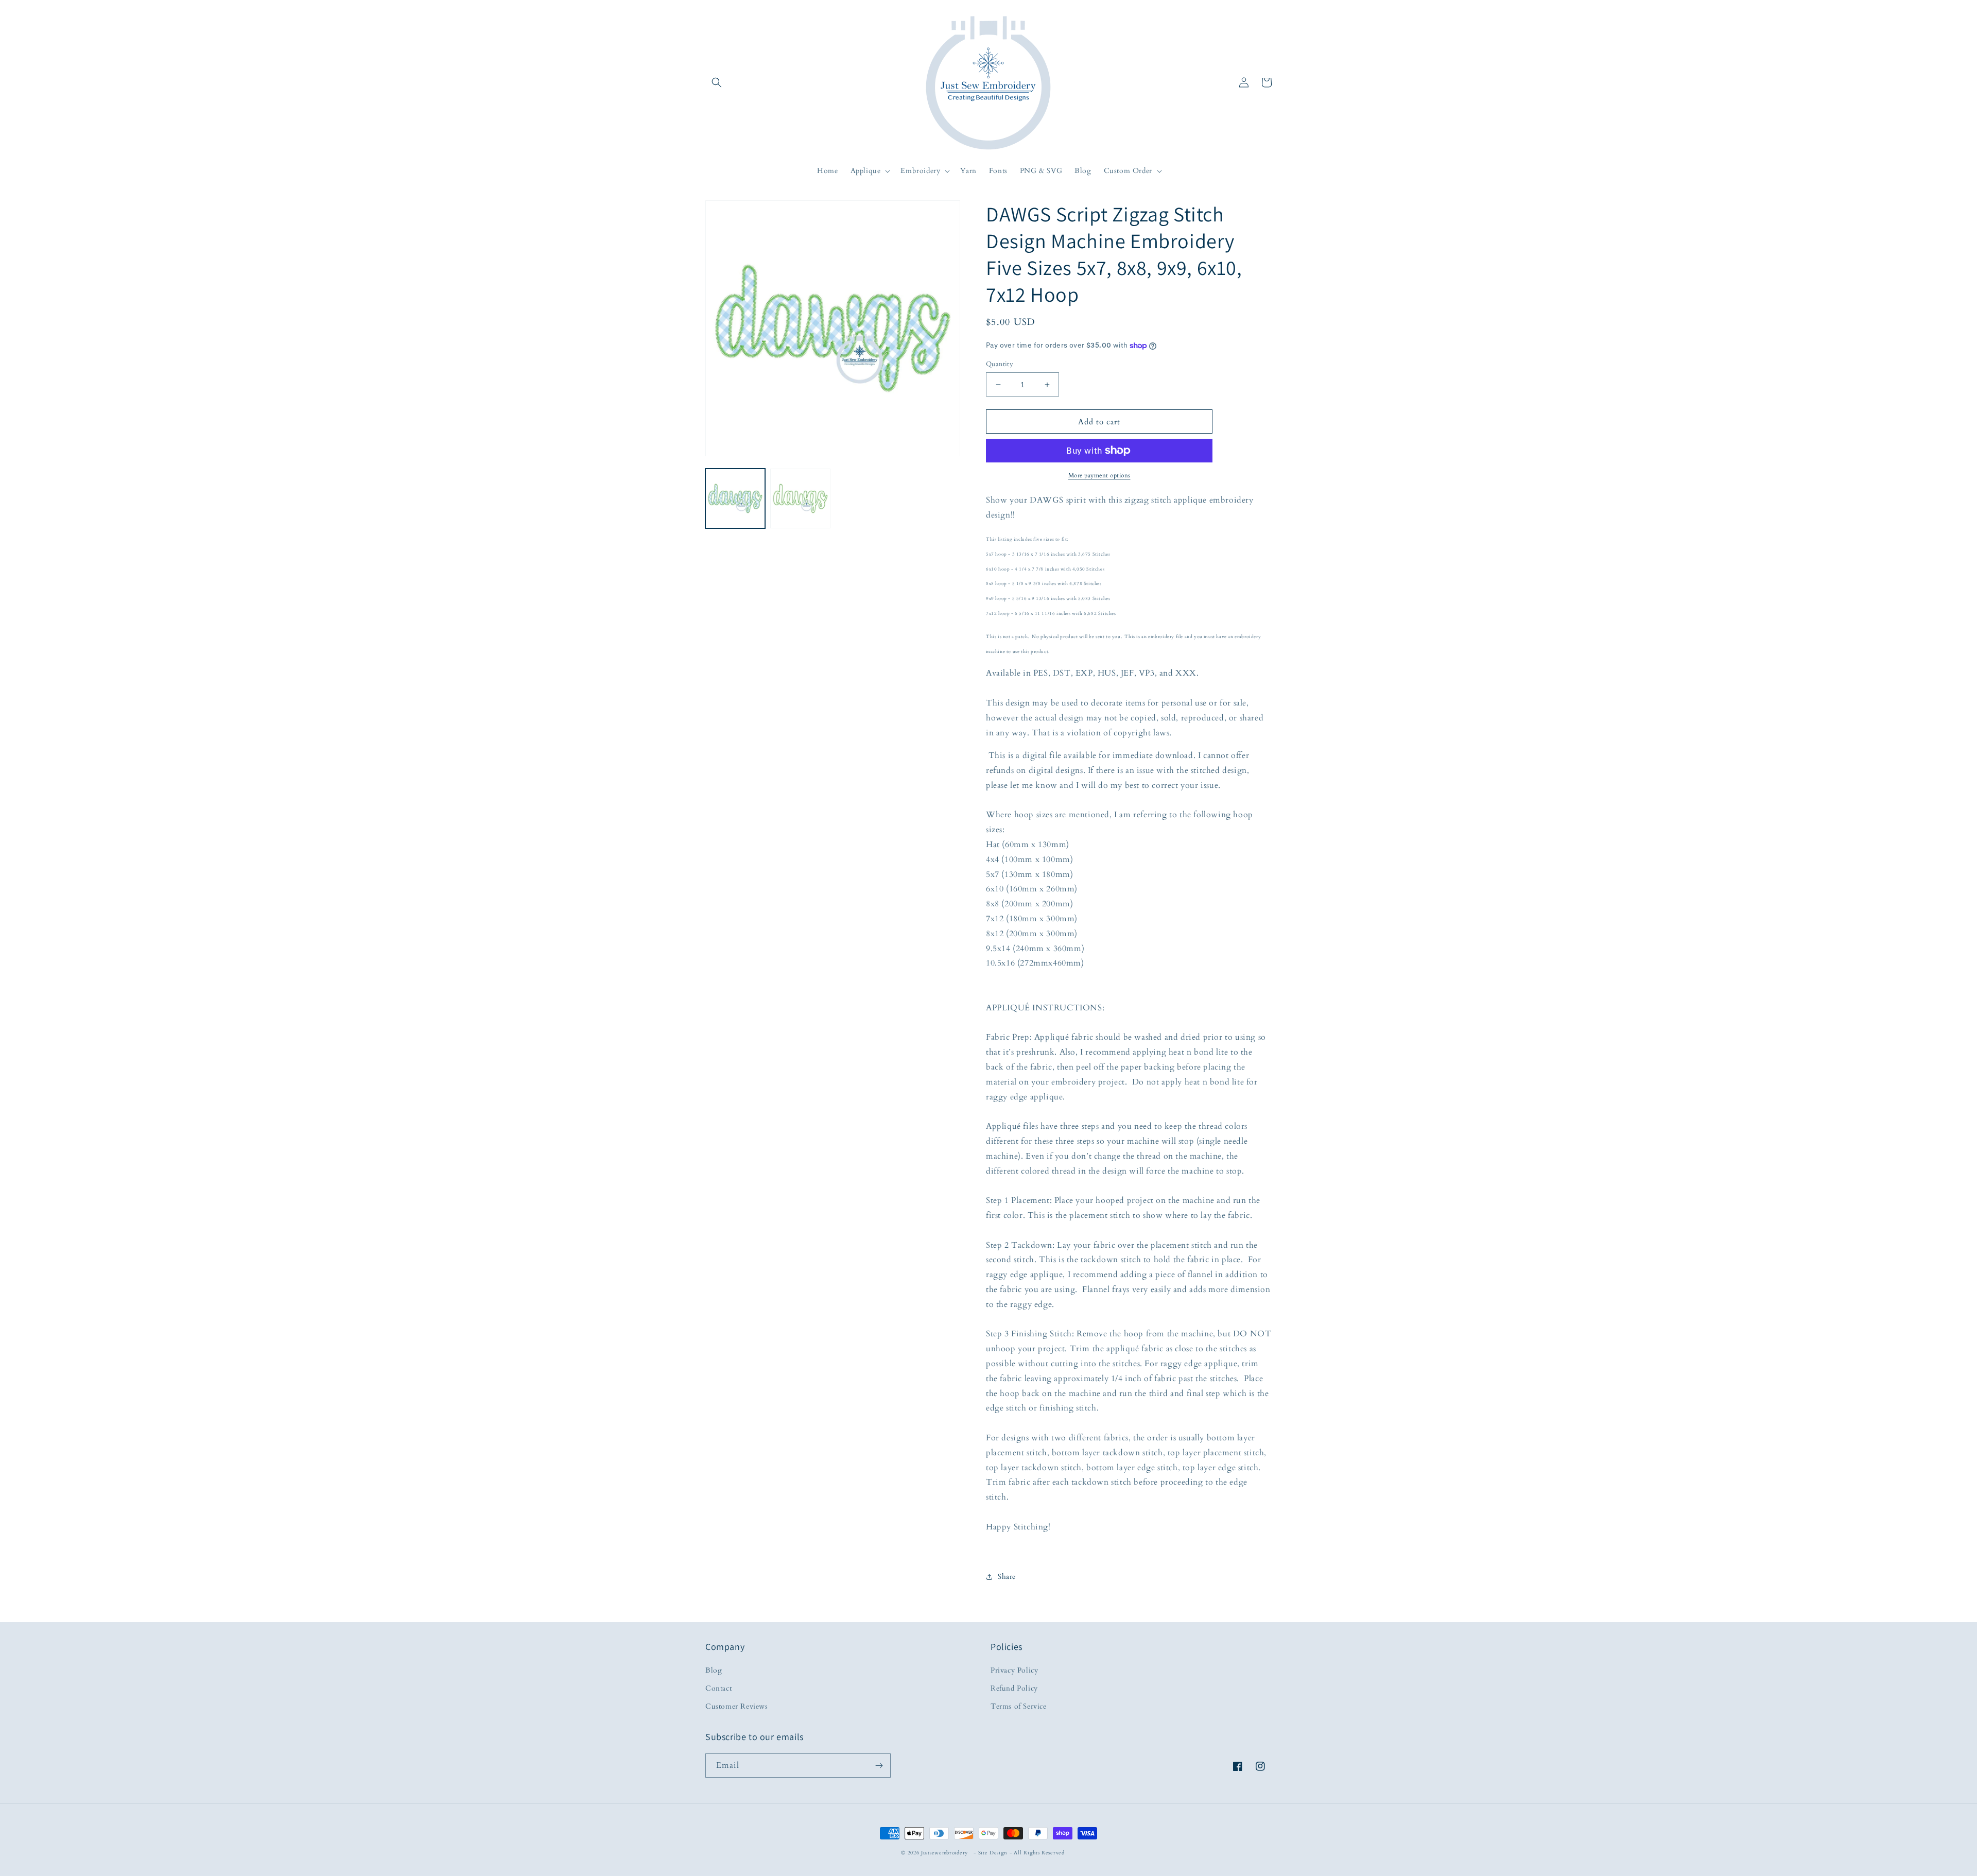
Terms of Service (1019, 1706)
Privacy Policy (1014, 1670)
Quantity (1000, 364)
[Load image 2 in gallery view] (800, 498)
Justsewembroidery (944, 1853)
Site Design (993, 1853)
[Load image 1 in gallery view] (735, 498)
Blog (714, 1670)
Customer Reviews (737, 1706)
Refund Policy (1014, 1688)
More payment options (1099, 475)
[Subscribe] (879, 1766)
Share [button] (1007, 1577)
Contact (718, 1688)
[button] (717, 82)
